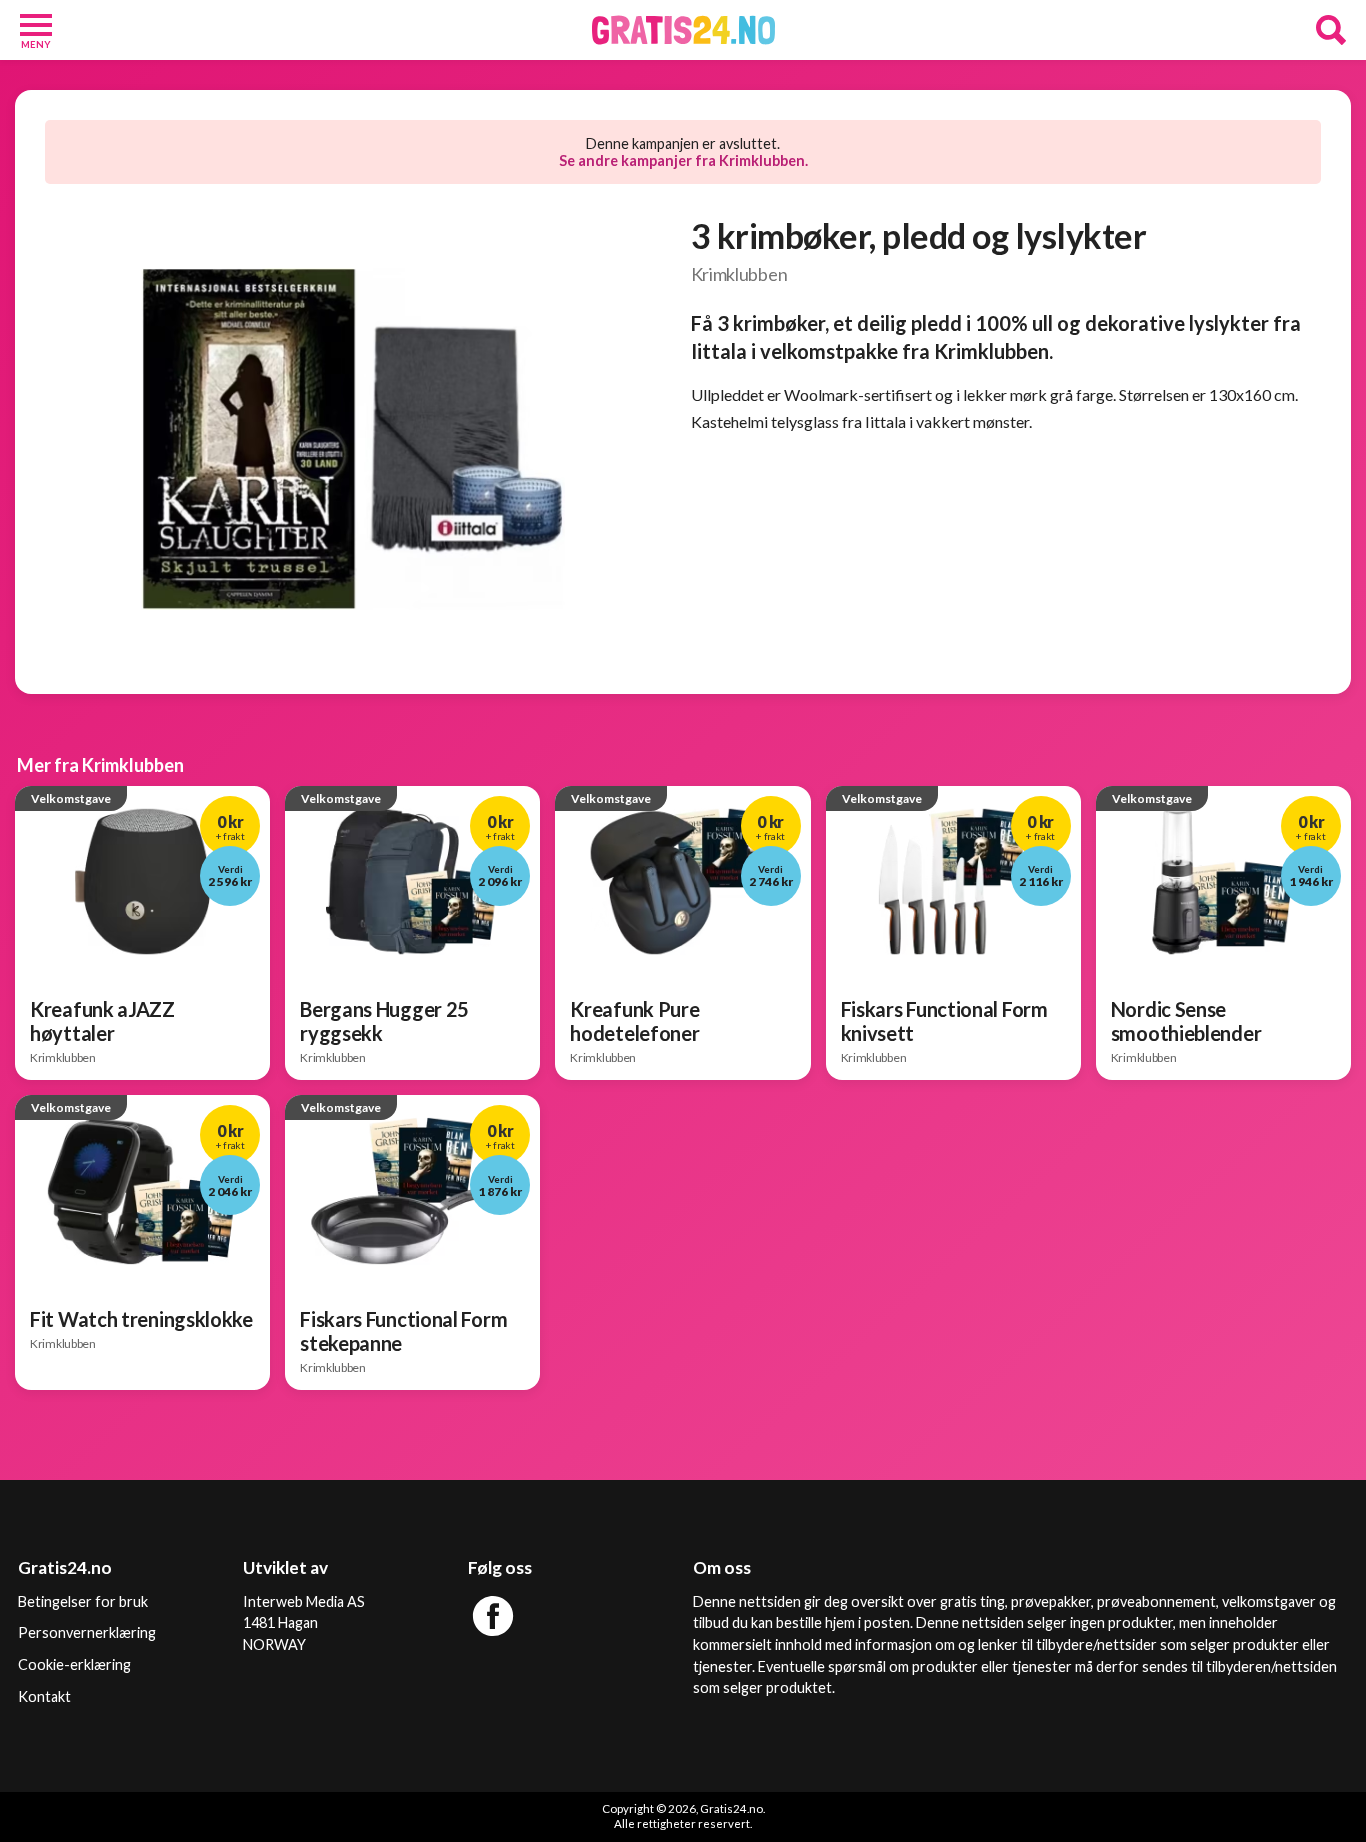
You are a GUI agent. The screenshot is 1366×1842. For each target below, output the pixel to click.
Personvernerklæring (87, 1632)
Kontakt (44, 1696)
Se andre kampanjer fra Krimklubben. (683, 160)
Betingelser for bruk (83, 1601)
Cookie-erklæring (74, 1664)
